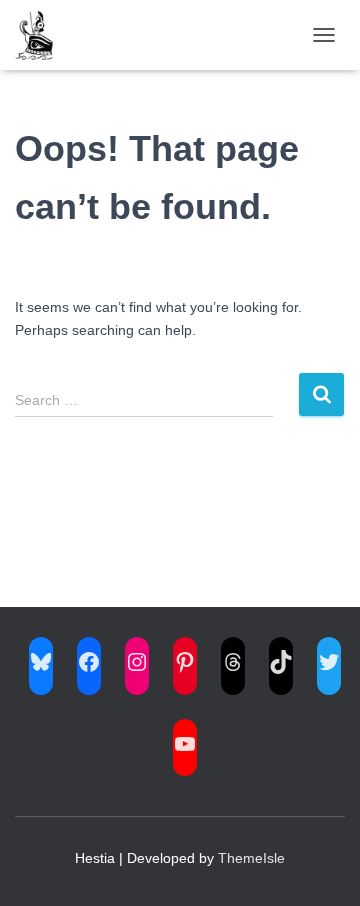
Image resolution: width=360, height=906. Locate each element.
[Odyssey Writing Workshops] (42, 35)
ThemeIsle (251, 858)
